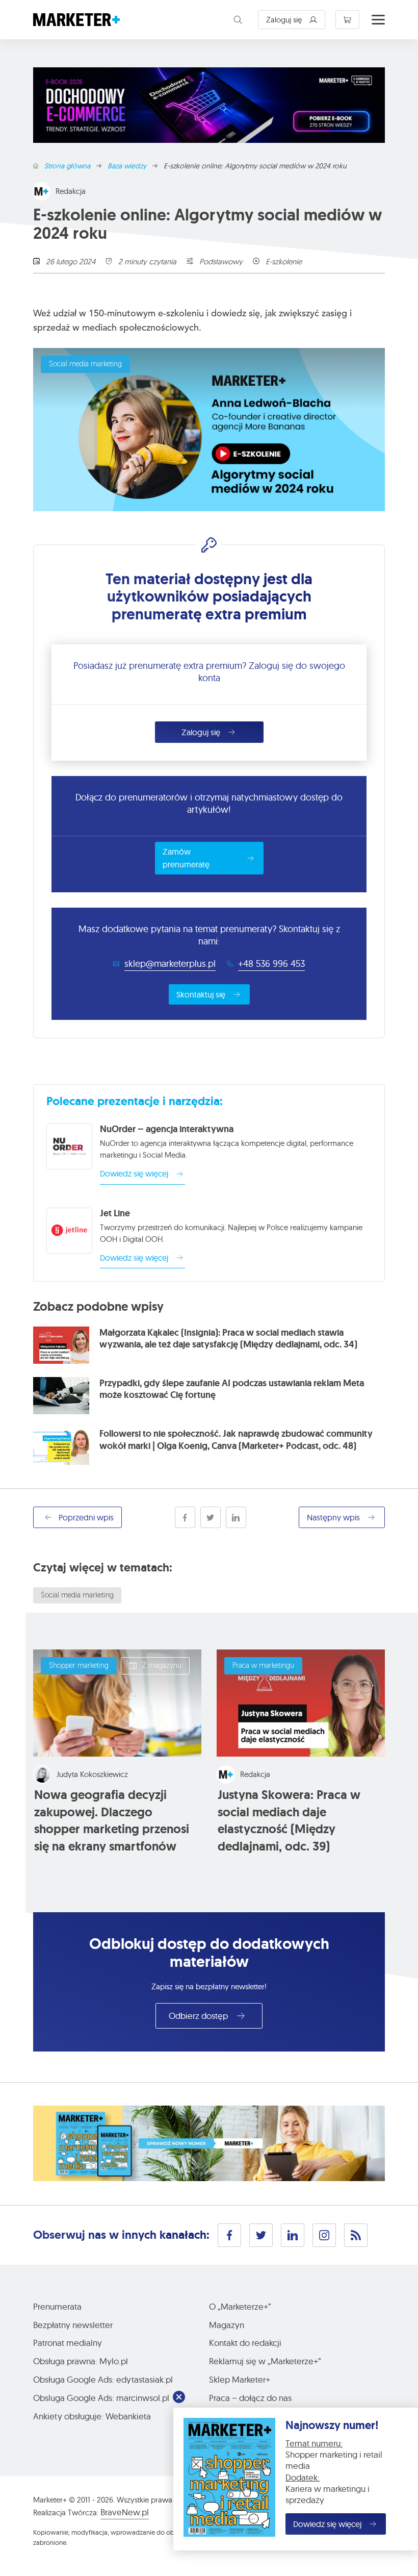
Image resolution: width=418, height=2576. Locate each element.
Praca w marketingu (263, 1666)
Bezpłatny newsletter (73, 2325)
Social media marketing (85, 365)
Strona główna (67, 166)
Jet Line (115, 1213)
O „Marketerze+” (240, 2306)
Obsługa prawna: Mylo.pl (81, 2361)
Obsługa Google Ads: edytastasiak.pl (103, 2379)
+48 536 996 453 (271, 964)
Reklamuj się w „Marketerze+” (265, 2361)
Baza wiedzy (127, 166)
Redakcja (71, 191)
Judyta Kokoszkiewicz (92, 1774)
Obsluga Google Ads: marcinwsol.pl (101, 2398)
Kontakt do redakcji (245, 2343)
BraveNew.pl (125, 2512)
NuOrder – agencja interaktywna (167, 1129)
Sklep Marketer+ (240, 2379)
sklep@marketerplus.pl (170, 964)
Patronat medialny (68, 2343)
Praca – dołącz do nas (250, 2398)
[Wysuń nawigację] (378, 20)
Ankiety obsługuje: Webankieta (92, 2416)
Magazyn (227, 2325)
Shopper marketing (79, 1666)
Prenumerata (57, 2306)
